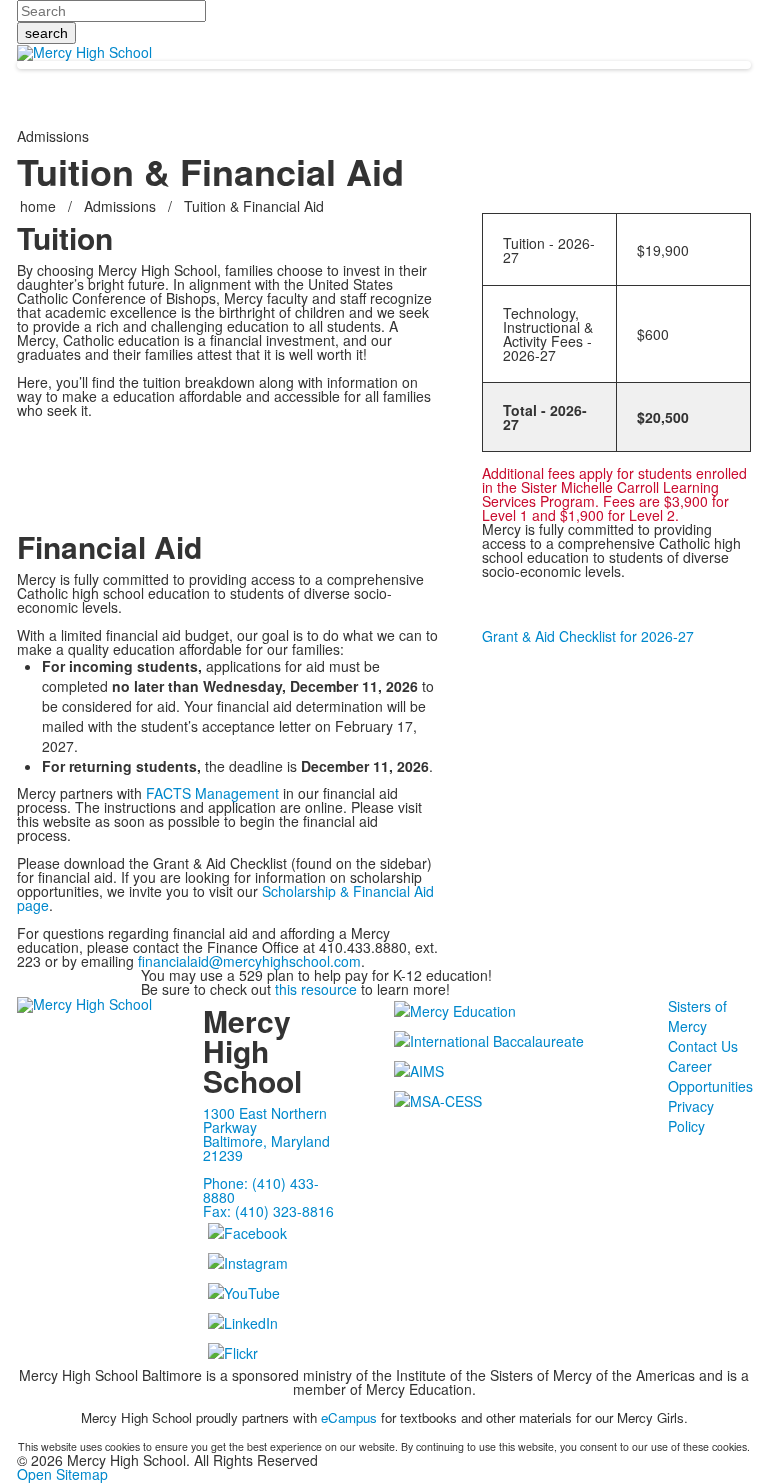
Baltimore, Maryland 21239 (266, 1148)
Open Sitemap (62, 1474)
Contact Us (703, 1046)
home (40, 206)
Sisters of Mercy (697, 1016)
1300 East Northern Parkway (265, 1120)
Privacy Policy (691, 1116)
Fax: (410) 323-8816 (268, 1211)
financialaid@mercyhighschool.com (249, 961)
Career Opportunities (710, 1076)
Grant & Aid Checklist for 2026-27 (588, 636)
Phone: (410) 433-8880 (261, 1190)
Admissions (120, 206)
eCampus (349, 1417)
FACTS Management (212, 793)
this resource (316, 989)
